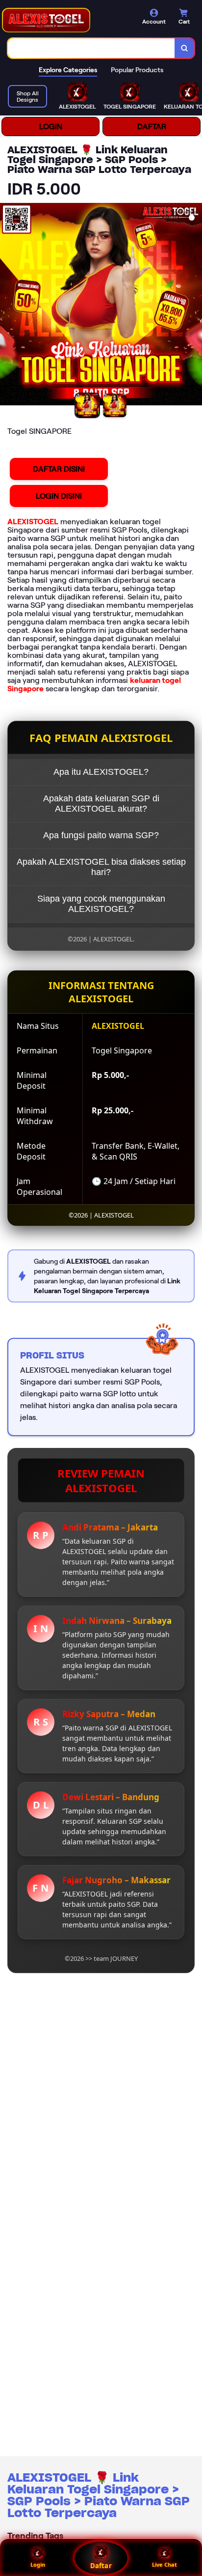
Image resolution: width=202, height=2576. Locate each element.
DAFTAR (152, 127)
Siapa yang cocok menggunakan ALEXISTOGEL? (101, 904)
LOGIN (51, 127)
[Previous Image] (8, 306)
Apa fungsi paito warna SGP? (101, 835)
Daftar (101, 2566)
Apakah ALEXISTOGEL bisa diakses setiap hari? (101, 867)
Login (38, 2564)
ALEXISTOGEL (33, 522)
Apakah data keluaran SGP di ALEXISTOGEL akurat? (101, 804)
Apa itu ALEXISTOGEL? (101, 772)
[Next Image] (194, 306)
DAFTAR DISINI (59, 469)
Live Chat (164, 2564)
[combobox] (91, 48)
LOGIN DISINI (59, 496)
